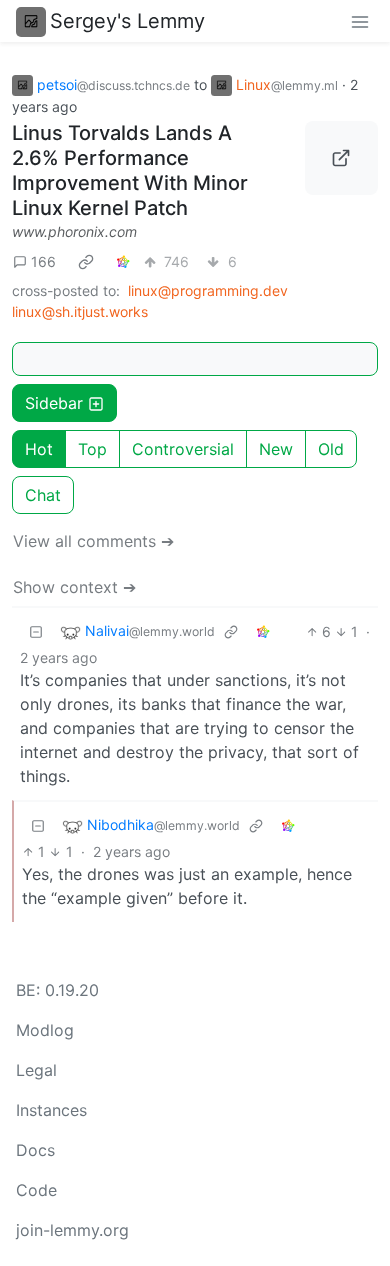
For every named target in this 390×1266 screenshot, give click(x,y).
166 (43, 261)
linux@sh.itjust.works (80, 311)
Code (36, 1190)
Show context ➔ (74, 587)
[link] (86, 261)
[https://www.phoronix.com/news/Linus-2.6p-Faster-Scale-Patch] (342, 158)
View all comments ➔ (93, 541)
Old (331, 449)
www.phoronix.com (74, 231)
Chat (43, 495)
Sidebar (54, 403)
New (276, 449)
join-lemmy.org (72, 1230)
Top (92, 449)
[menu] (360, 21)
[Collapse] (36, 631)
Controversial (183, 449)
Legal (36, 1070)
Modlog (45, 1030)
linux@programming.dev (208, 290)
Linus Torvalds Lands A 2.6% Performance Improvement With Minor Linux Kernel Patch (130, 170)
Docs (35, 1150)
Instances (51, 1110)
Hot (39, 449)
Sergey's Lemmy (127, 21)
